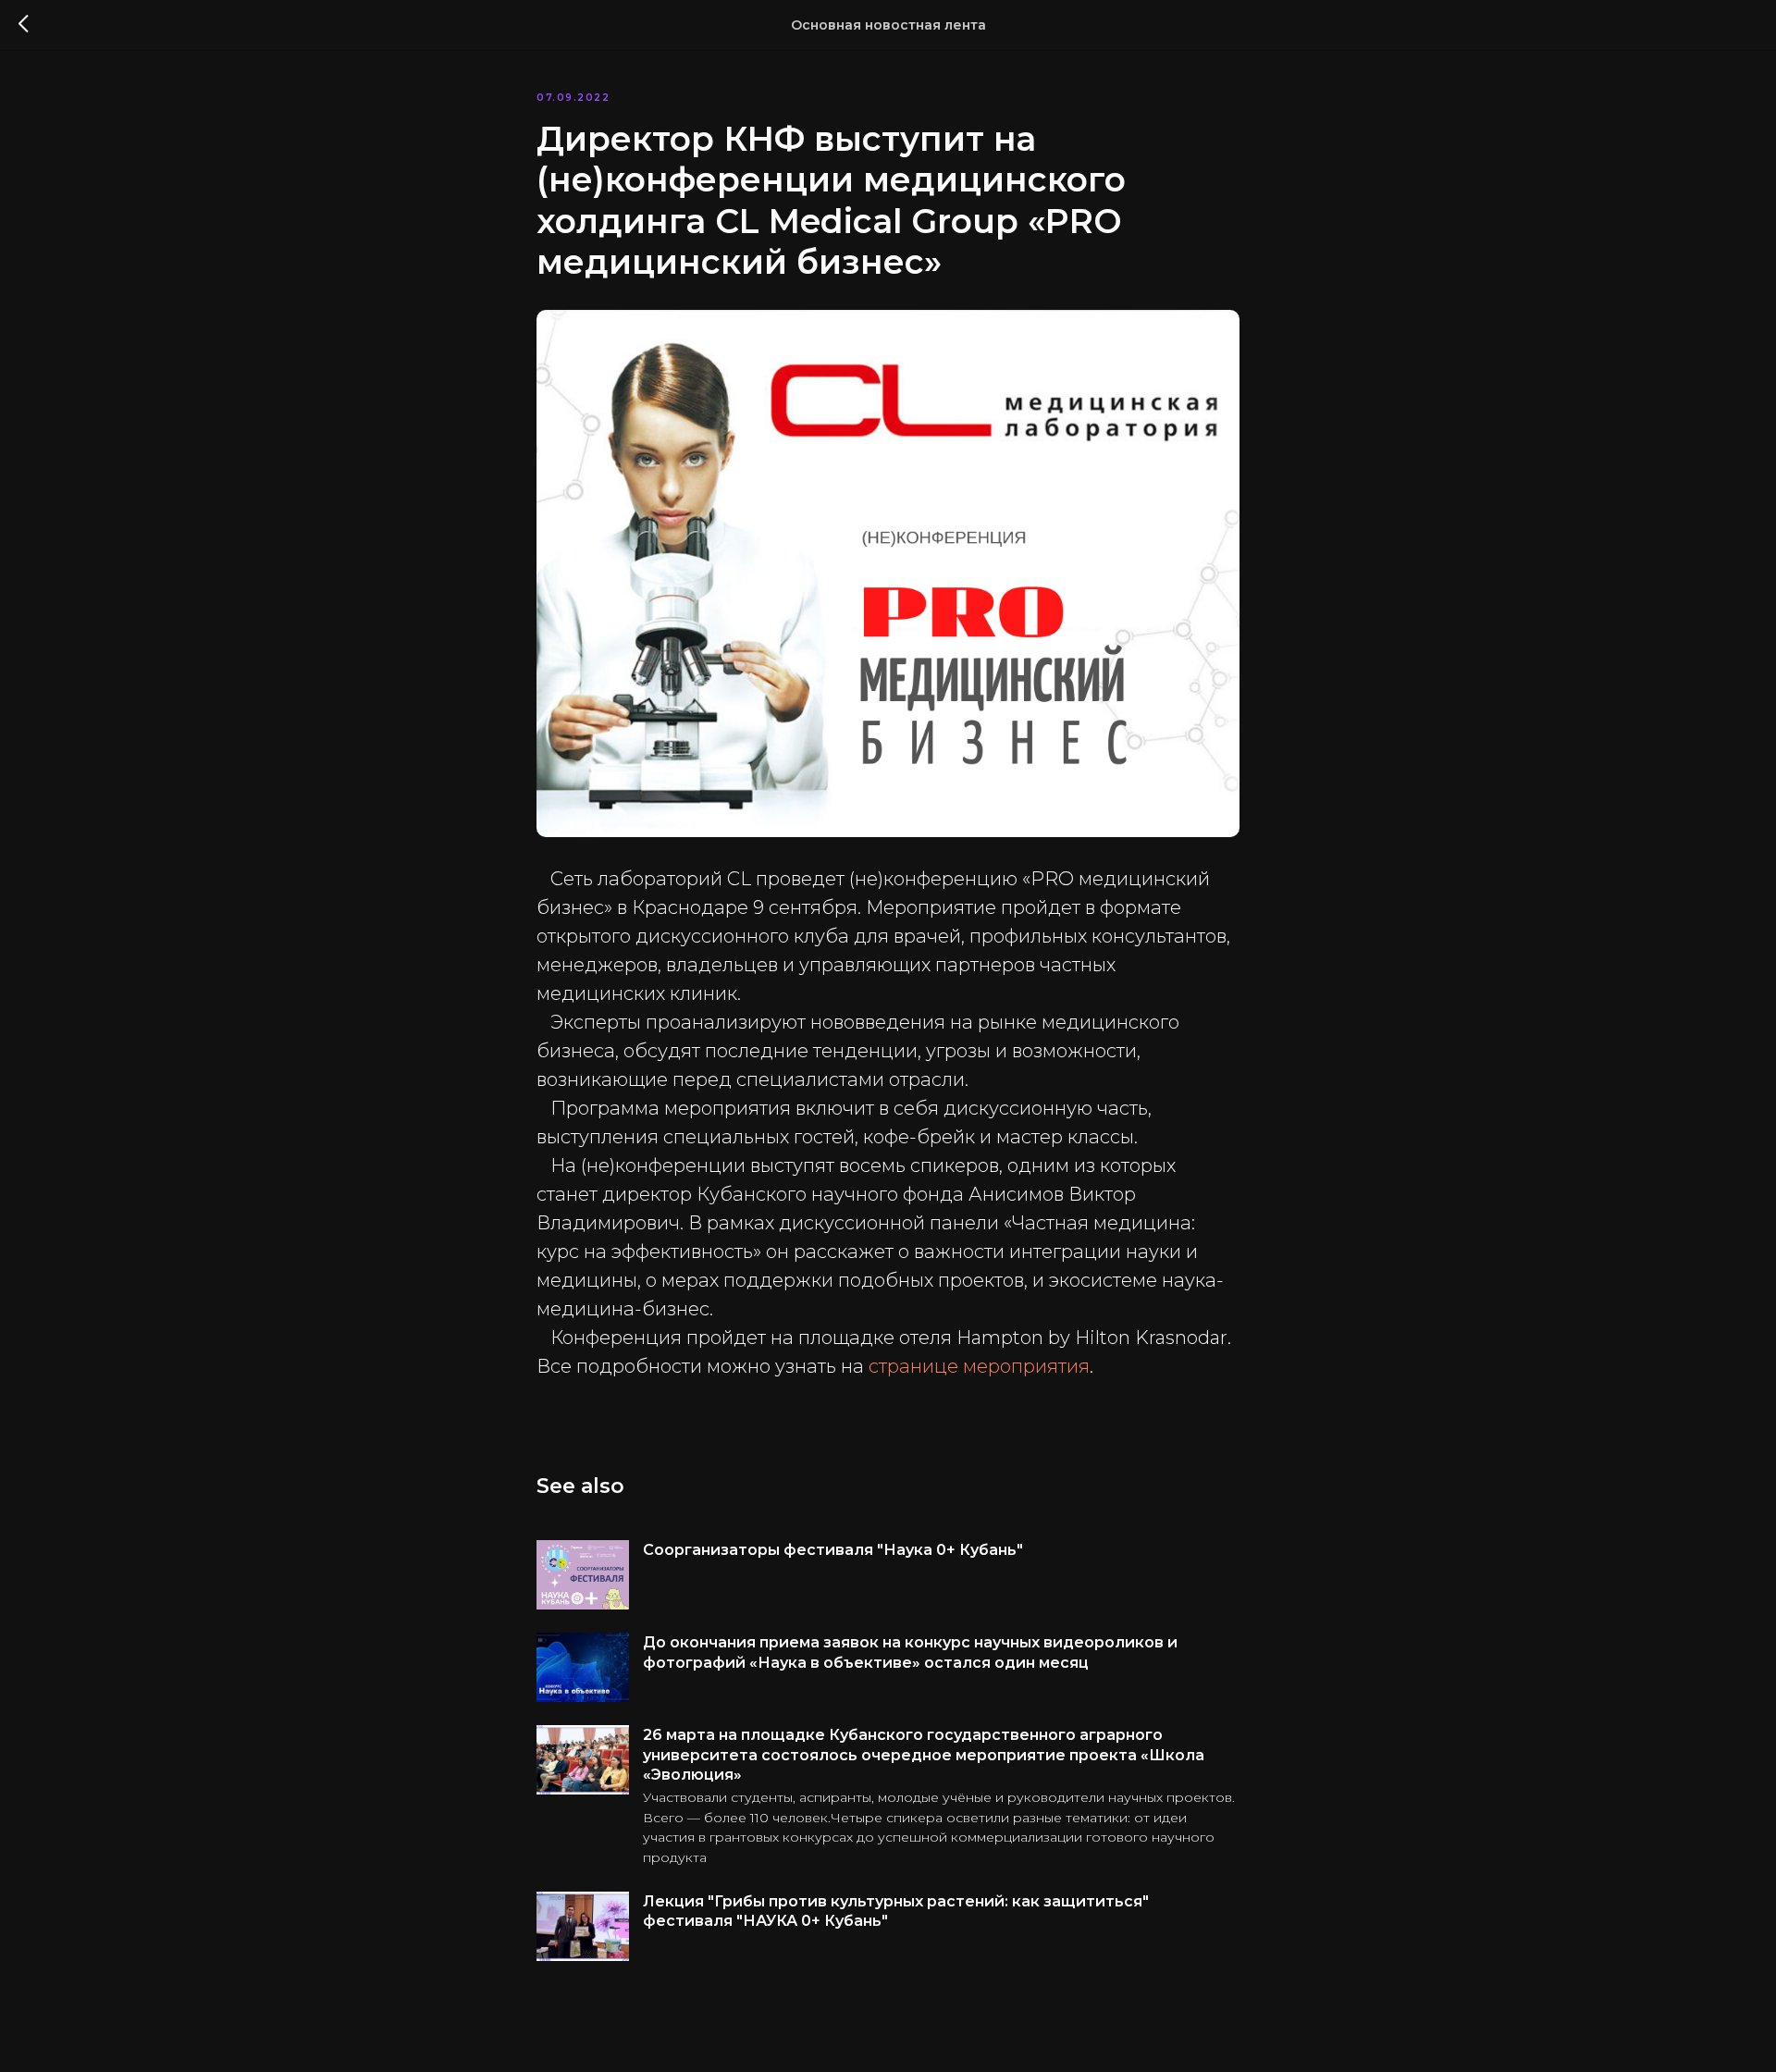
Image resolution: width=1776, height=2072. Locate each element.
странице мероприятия (979, 1366)
